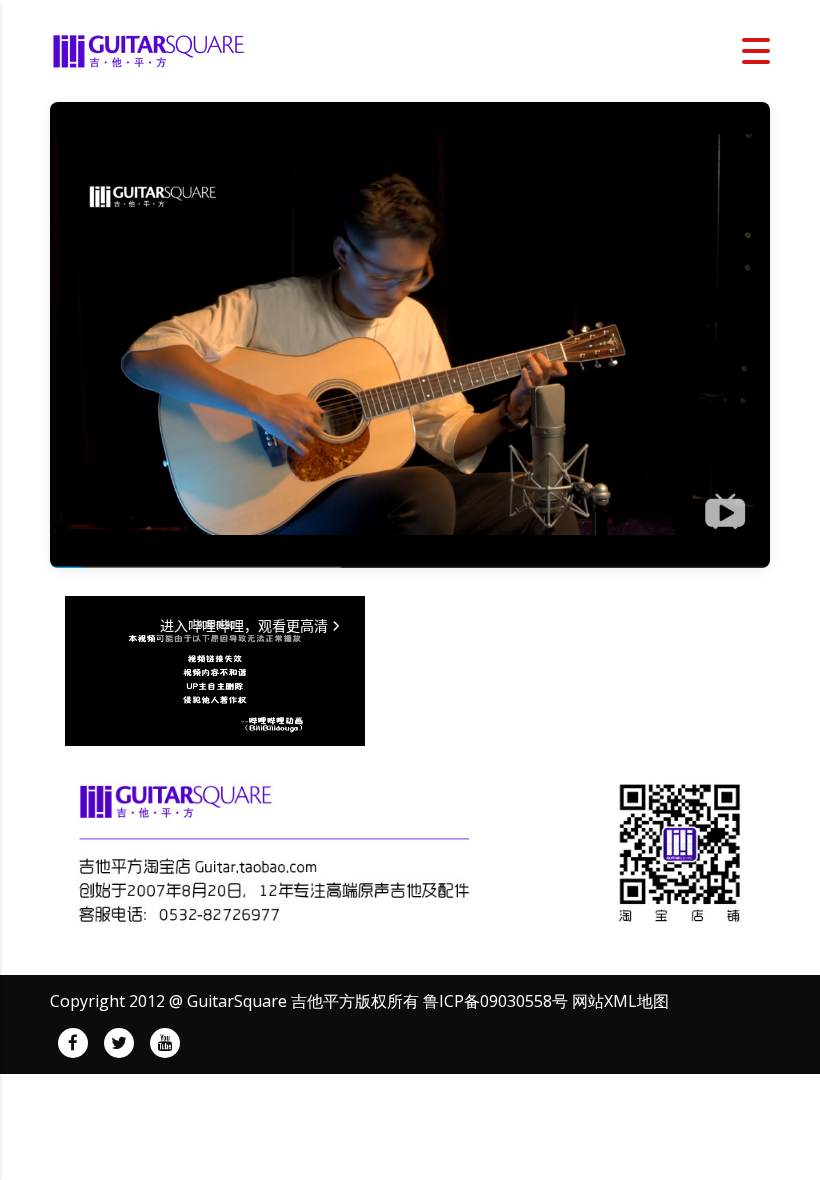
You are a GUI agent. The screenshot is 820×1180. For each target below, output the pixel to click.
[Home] (150, 49)
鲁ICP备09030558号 (495, 1001)
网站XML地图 (620, 1001)
